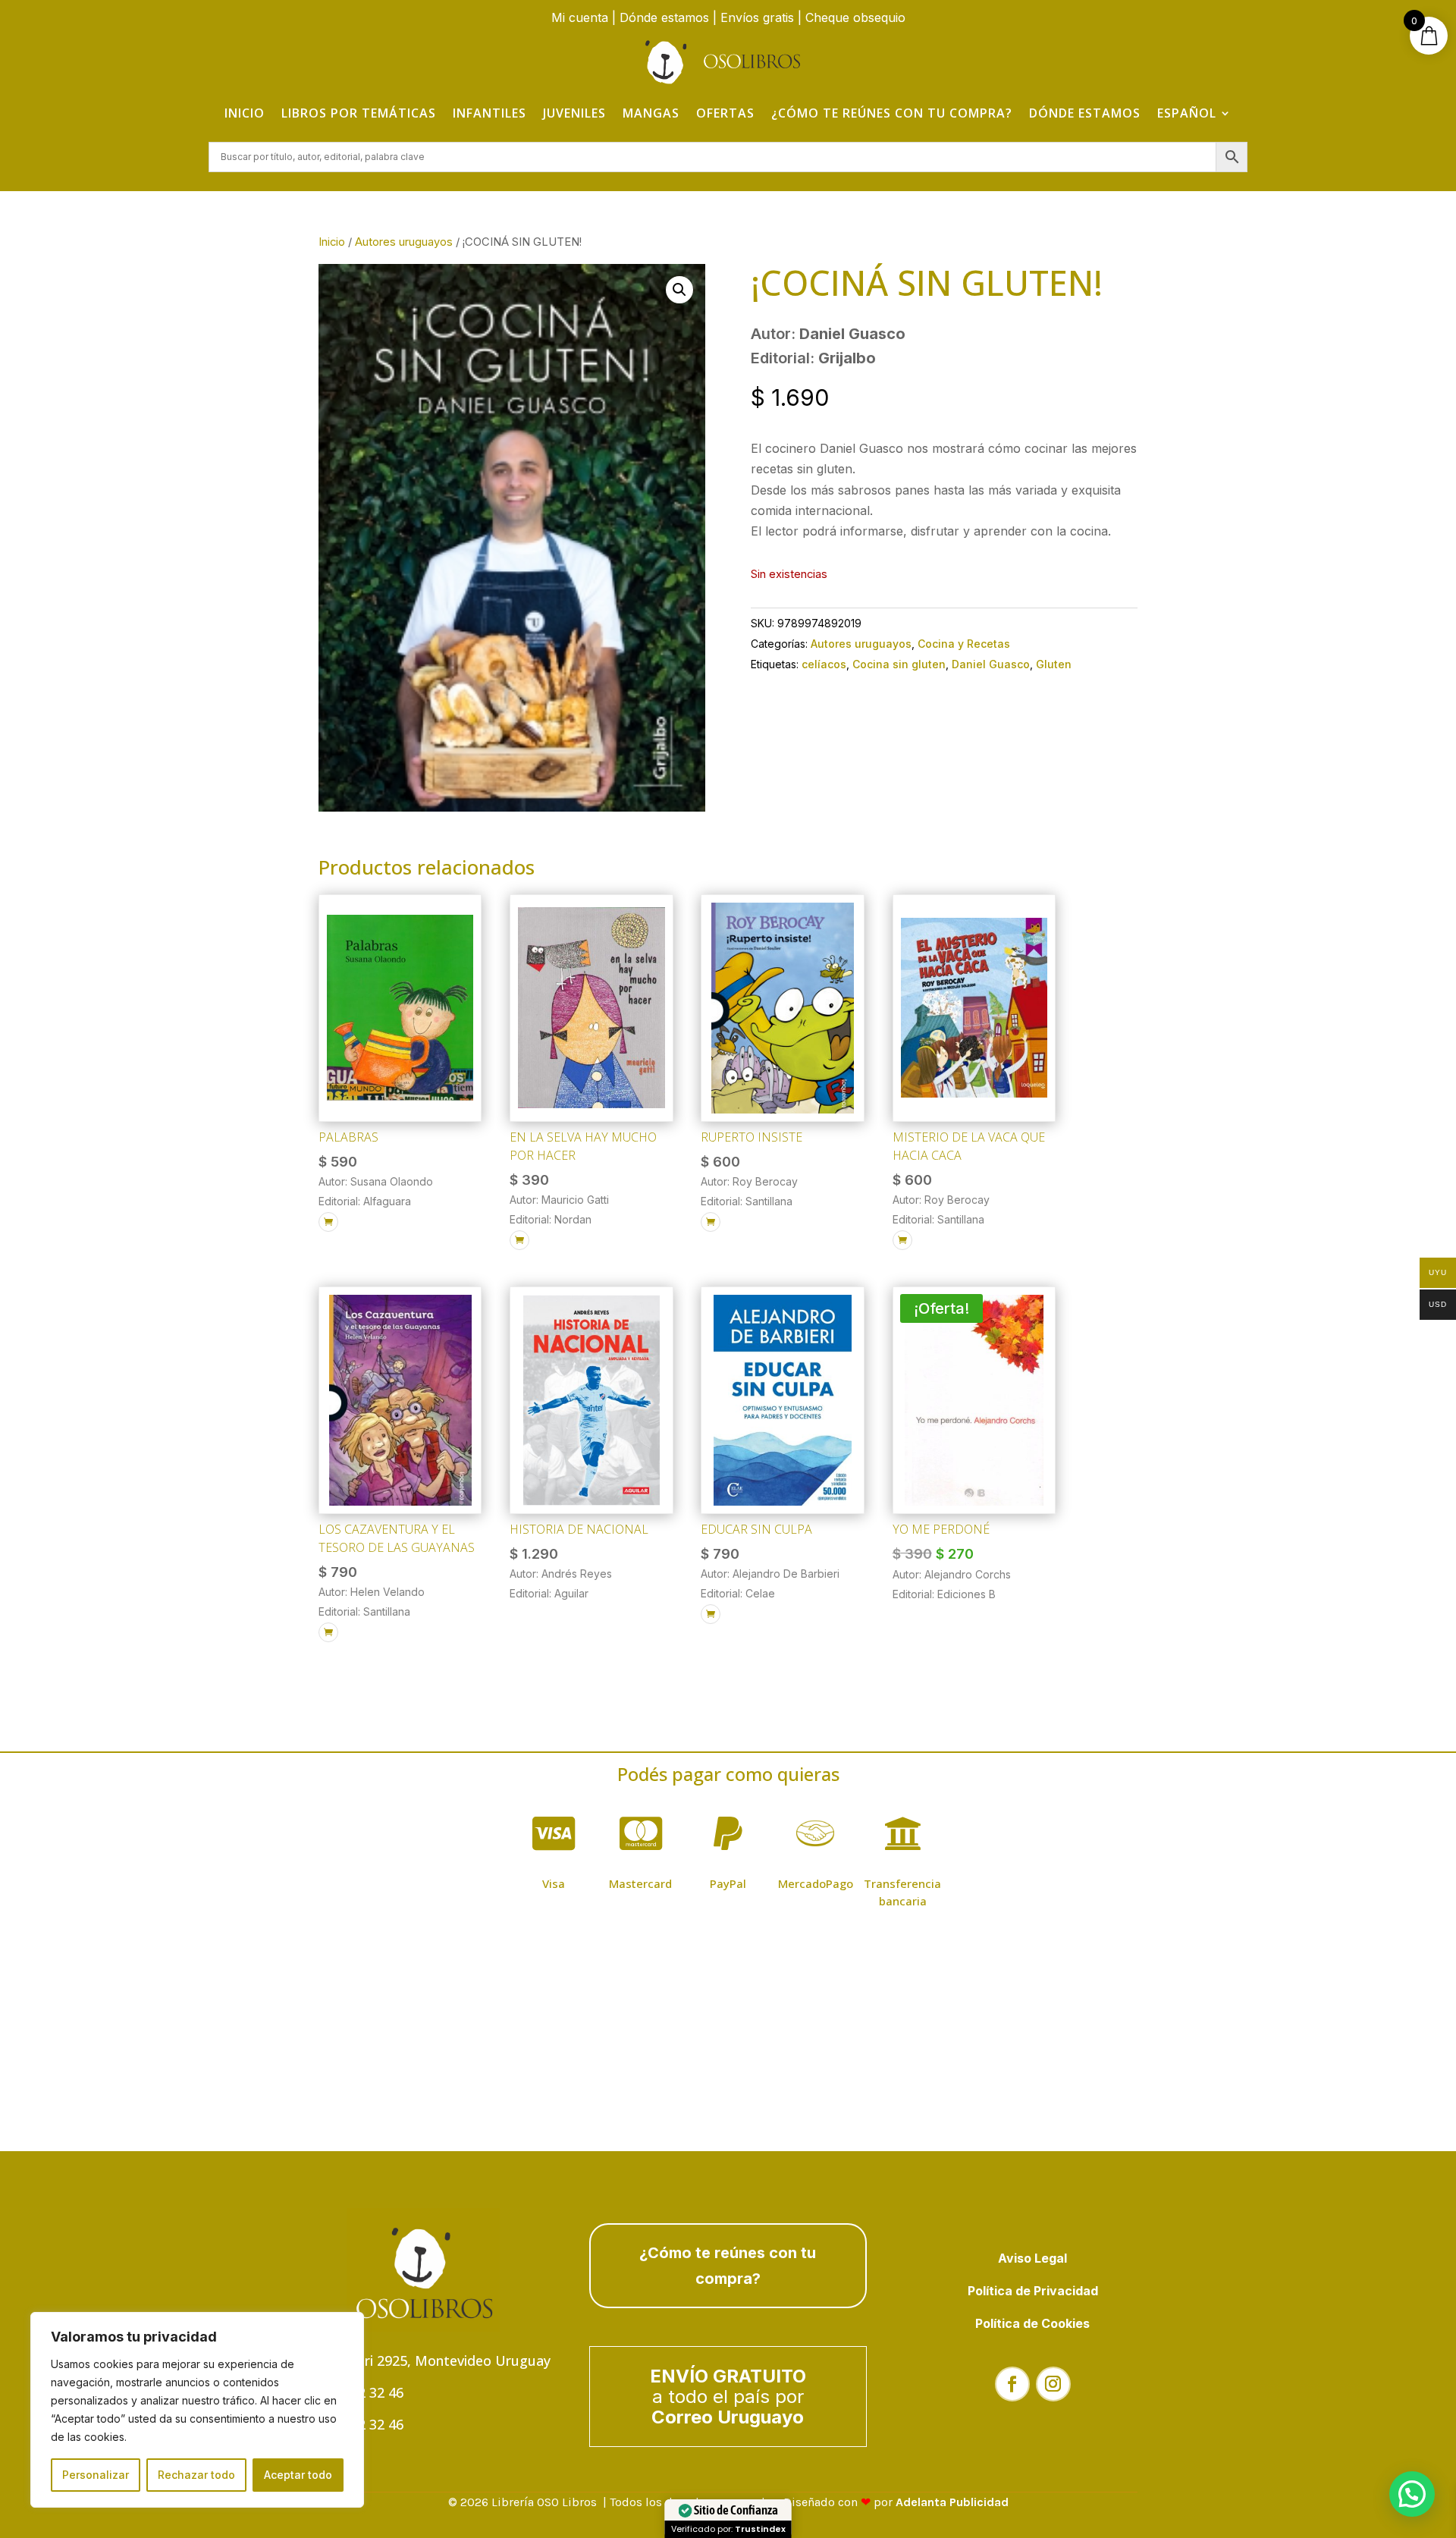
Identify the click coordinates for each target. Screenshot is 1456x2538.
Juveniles (574, 113)
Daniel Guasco (991, 664)
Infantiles (490, 113)
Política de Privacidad (1033, 2291)
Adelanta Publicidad (952, 2502)
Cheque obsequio (855, 17)
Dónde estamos (664, 17)
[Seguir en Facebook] (1012, 2384)
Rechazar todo (196, 2475)
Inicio (245, 113)
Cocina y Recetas (964, 644)
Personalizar (96, 2475)
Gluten (1054, 664)
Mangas (651, 113)
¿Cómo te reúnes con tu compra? (892, 113)
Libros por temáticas (359, 113)
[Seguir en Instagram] (1053, 2384)
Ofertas (725, 113)
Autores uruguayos (404, 242)
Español (1187, 113)
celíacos (824, 664)
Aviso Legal (1032, 2258)
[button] (679, 290)
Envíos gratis (757, 17)
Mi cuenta (580, 17)
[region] (197, 2410)
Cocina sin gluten (899, 664)
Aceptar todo (298, 2475)
